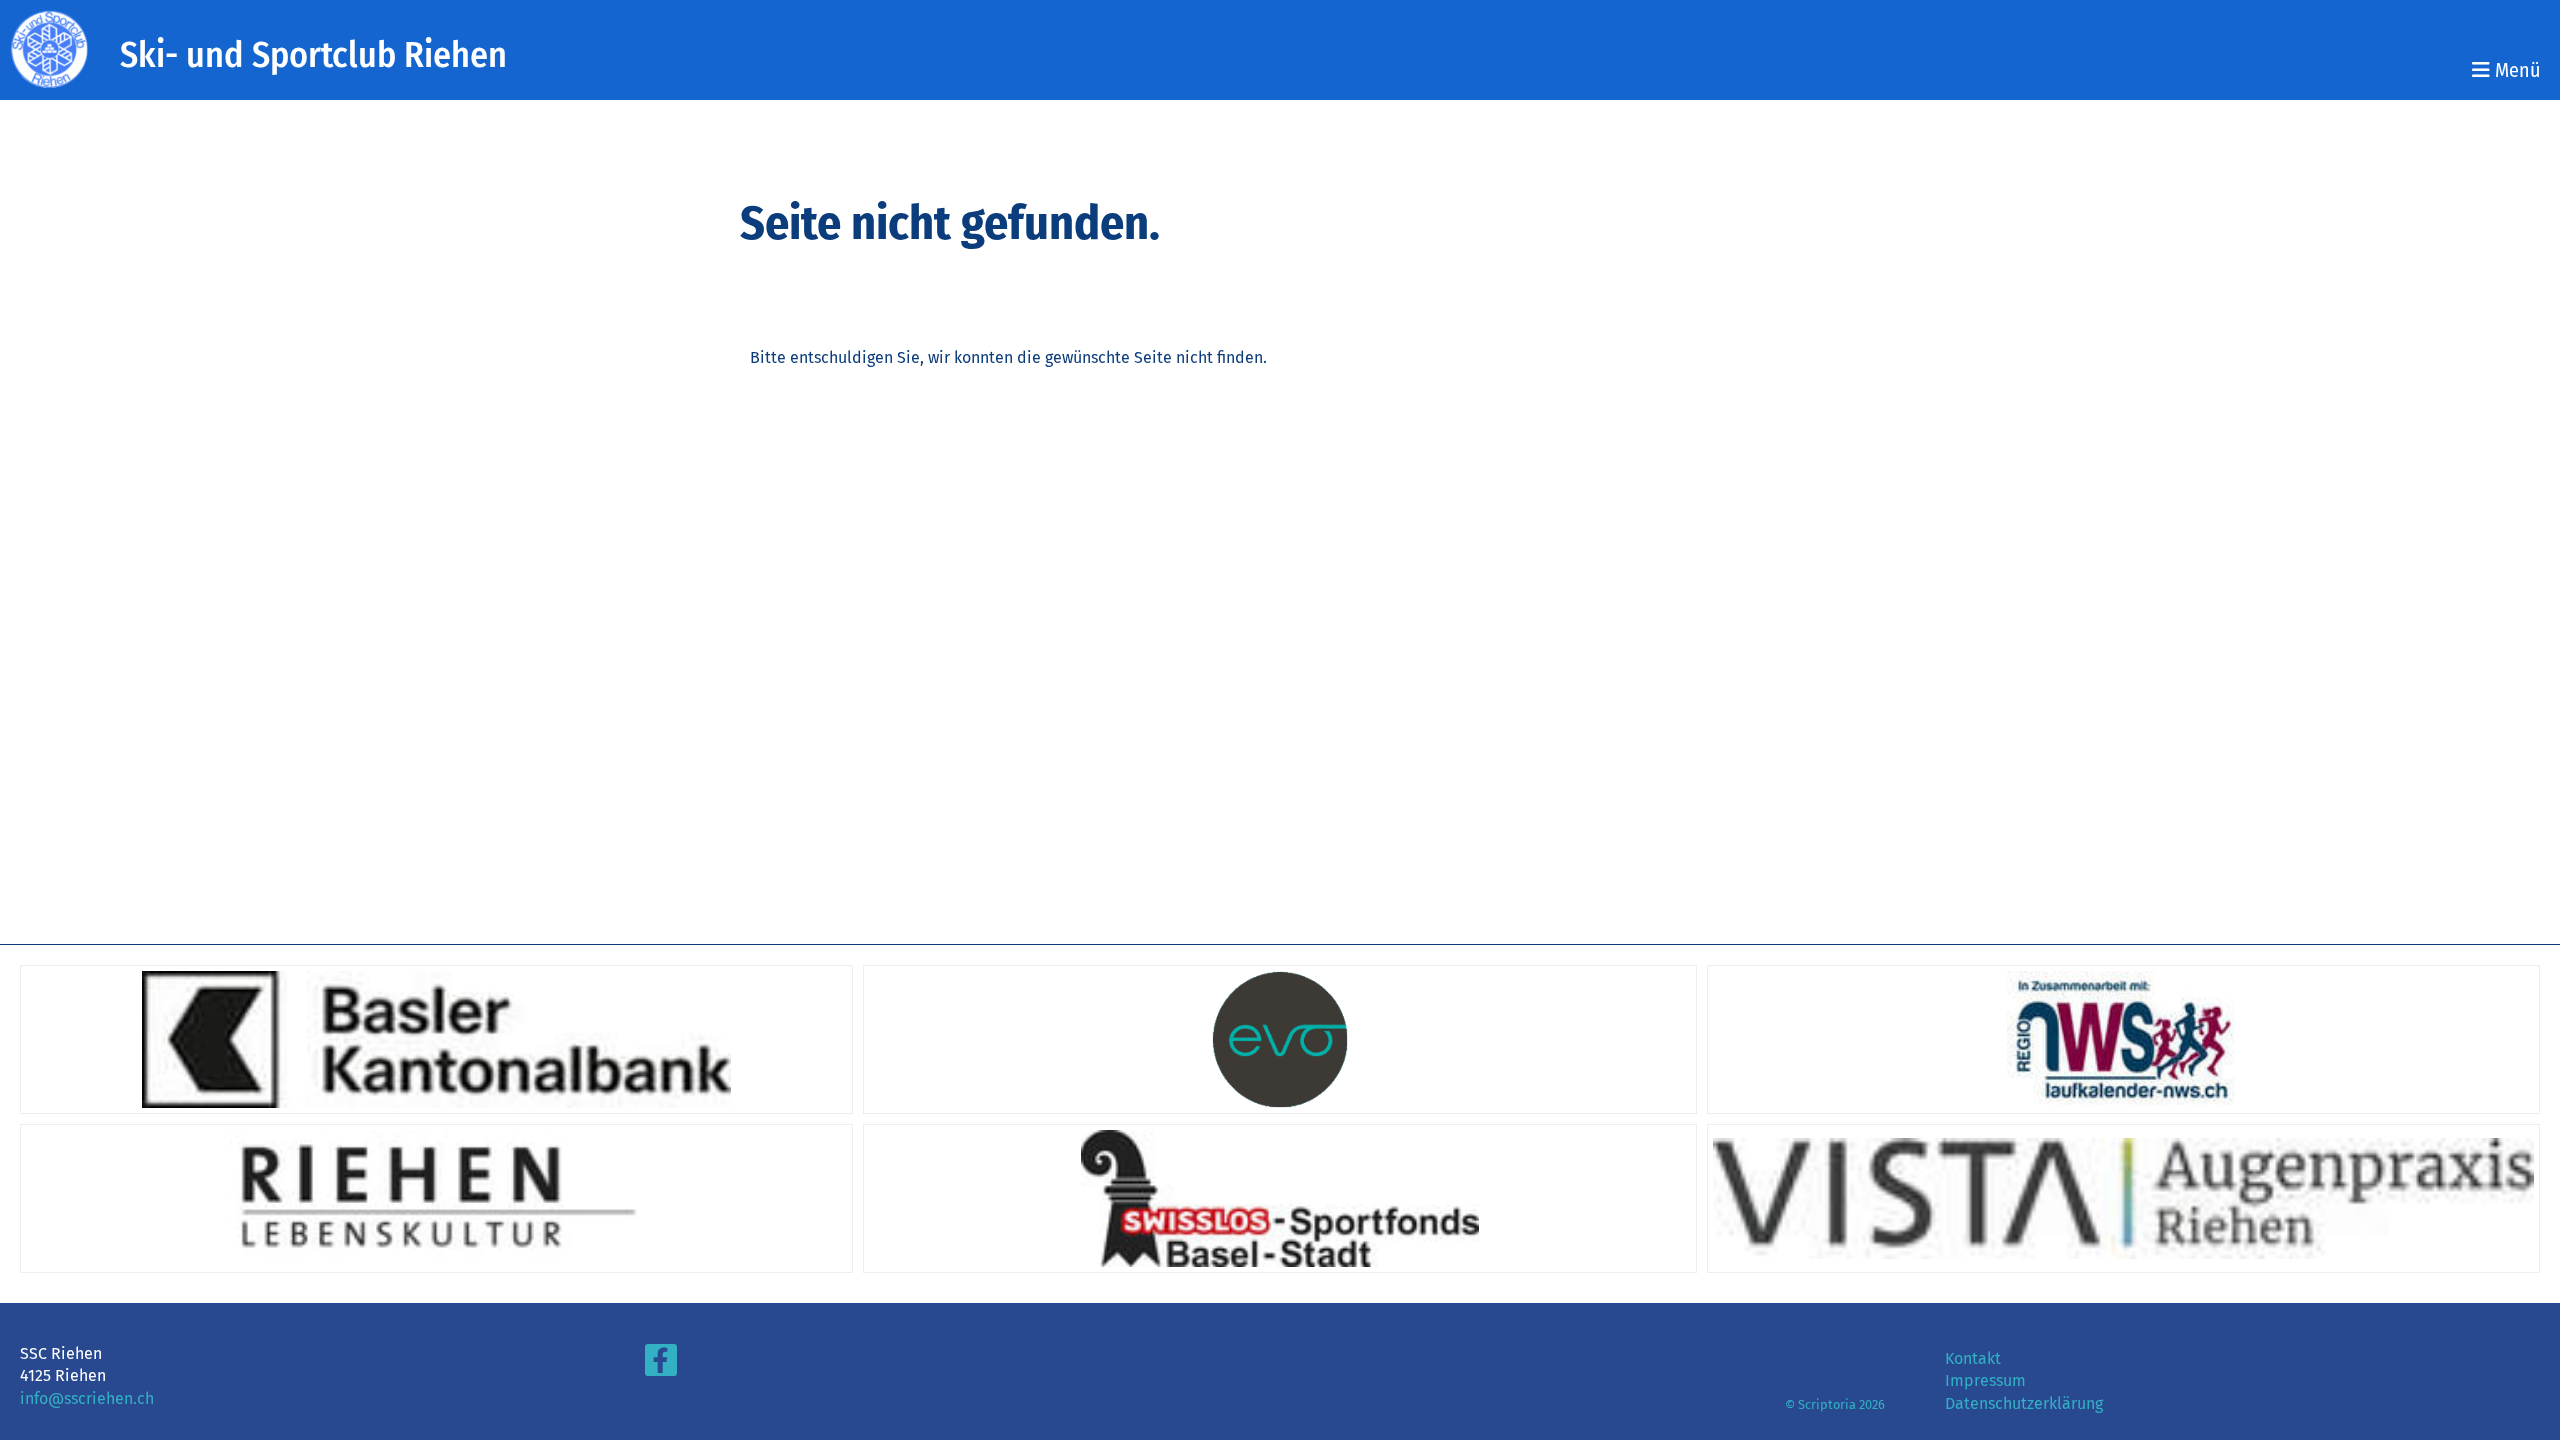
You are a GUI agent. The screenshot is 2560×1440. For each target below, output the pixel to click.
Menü (2515, 70)
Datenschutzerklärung (2024, 1403)
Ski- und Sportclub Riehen (313, 55)
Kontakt (1973, 1358)
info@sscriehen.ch (87, 1398)
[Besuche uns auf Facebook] (661, 1365)
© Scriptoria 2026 (1835, 1404)
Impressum (1985, 1380)
